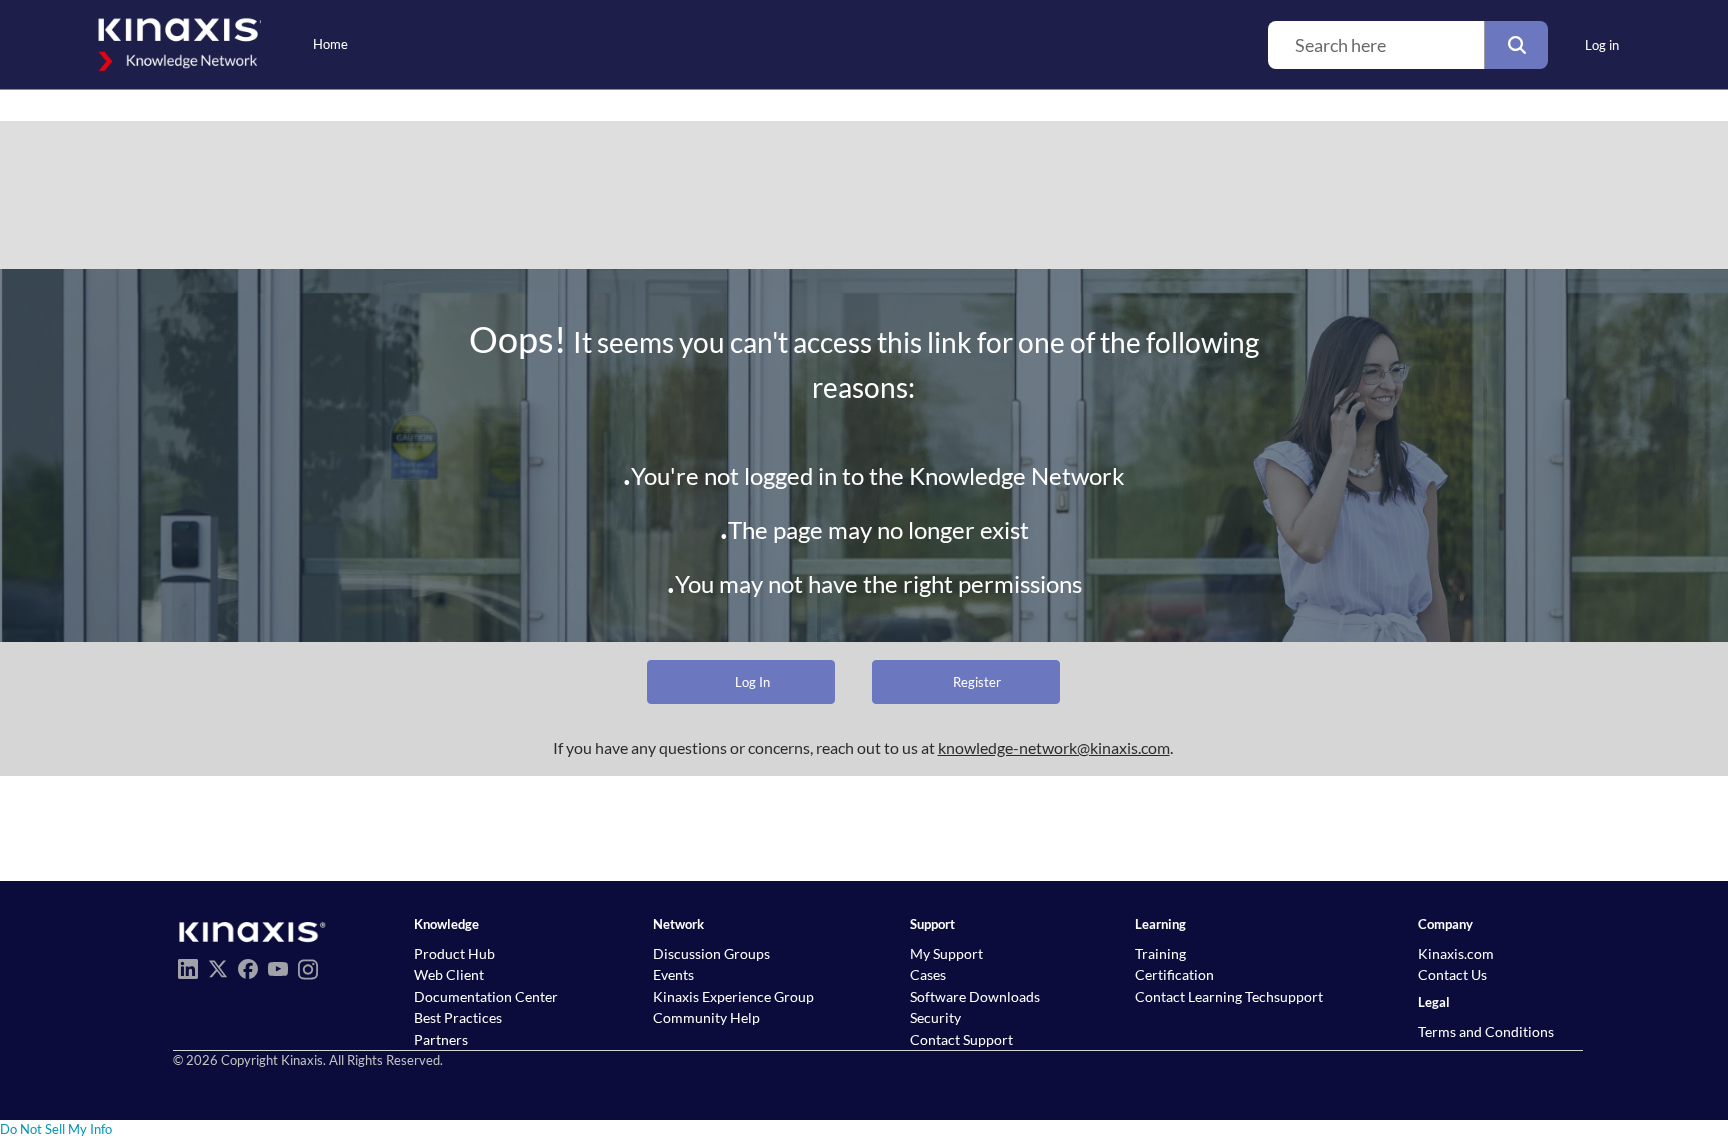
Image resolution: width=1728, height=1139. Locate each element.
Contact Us (1452, 974)
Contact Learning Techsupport (1229, 996)
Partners (441, 1039)
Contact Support (961, 1039)
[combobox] (1376, 45)
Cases (928, 974)
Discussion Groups (711, 953)
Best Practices (458, 1017)
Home (330, 44)
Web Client (449, 974)
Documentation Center (486, 996)
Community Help (706, 1017)
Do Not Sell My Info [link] (56, 1129)
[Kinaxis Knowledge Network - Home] (176, 44)
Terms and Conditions (1486, 1031)
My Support (946, 953)
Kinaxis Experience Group (733, 996)
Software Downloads (975, 996)
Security (935, 1017)
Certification (1174, 974)
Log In (752, 682)
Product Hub (454, 953)
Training (1160, 953)
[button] (1516, 45)
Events (673, 974)
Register (977, 682)
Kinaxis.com (1456, 953)
